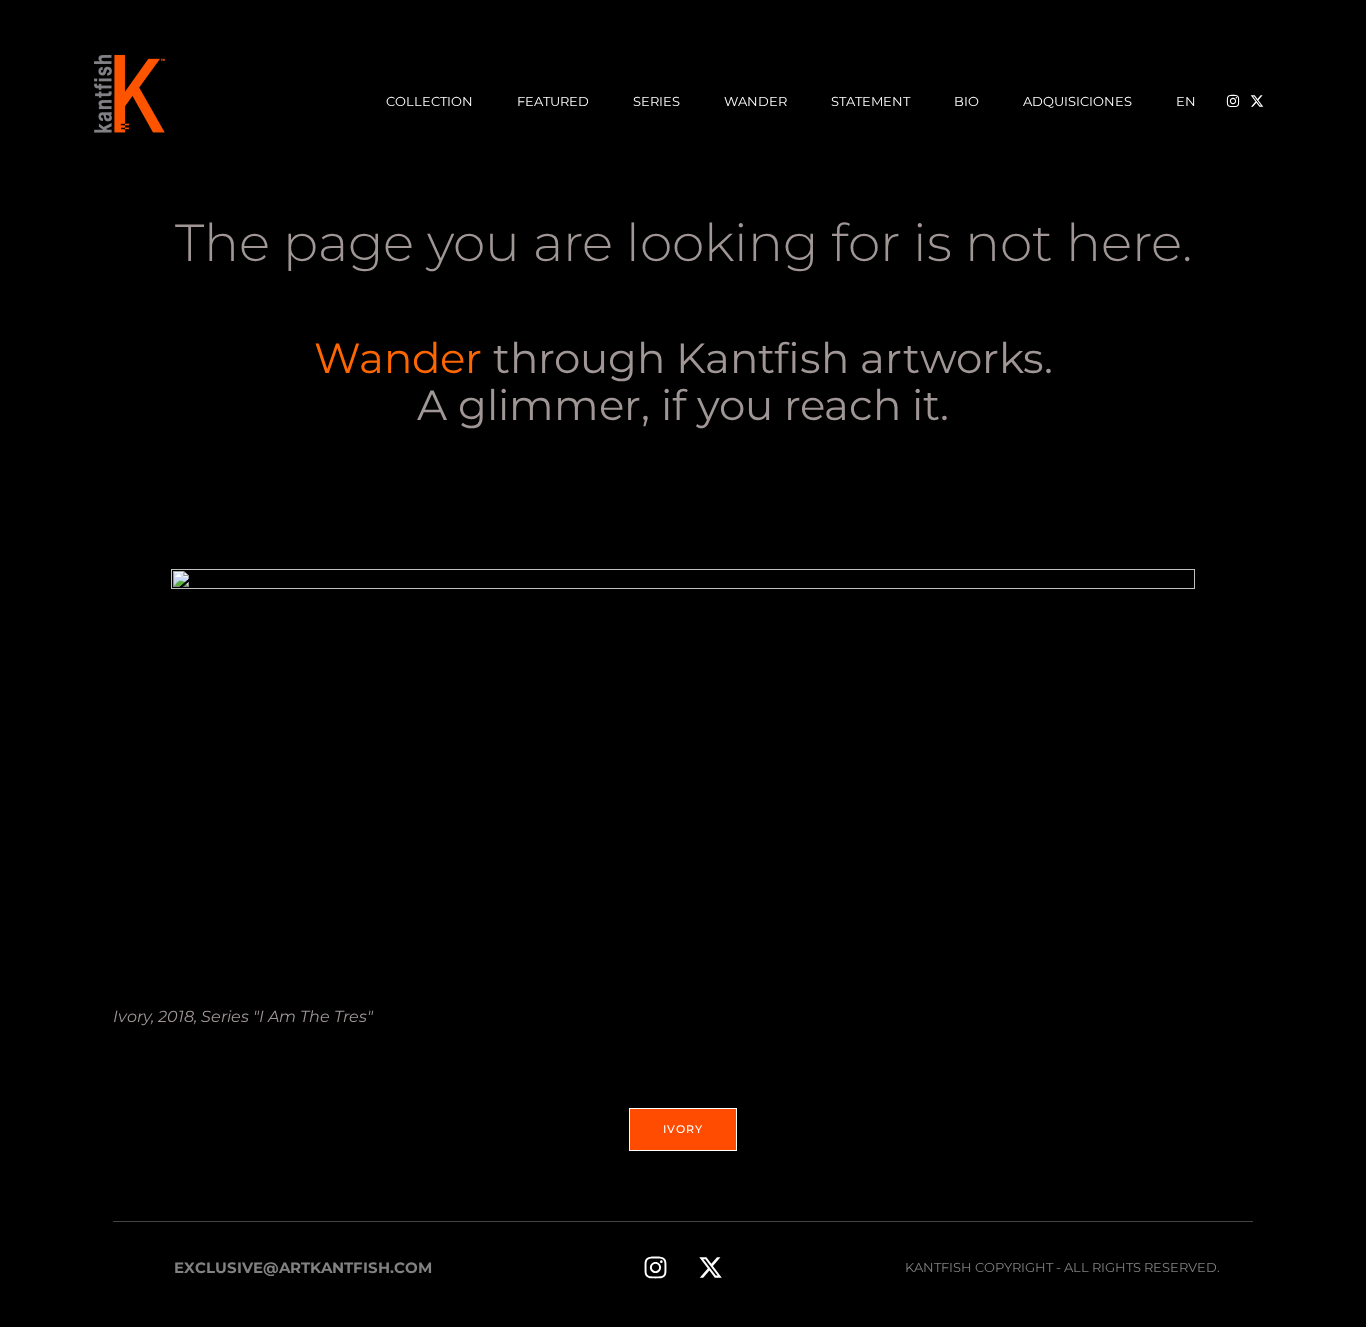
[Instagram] (655, 1267)
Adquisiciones (1077, 101)
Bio (966, 101)
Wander (755, 101)
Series (656, 101)
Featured (553, 101)
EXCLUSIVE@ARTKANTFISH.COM (303, 1267)
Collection (429, 101)
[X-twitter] (710, 1267)
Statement (870, 101)
